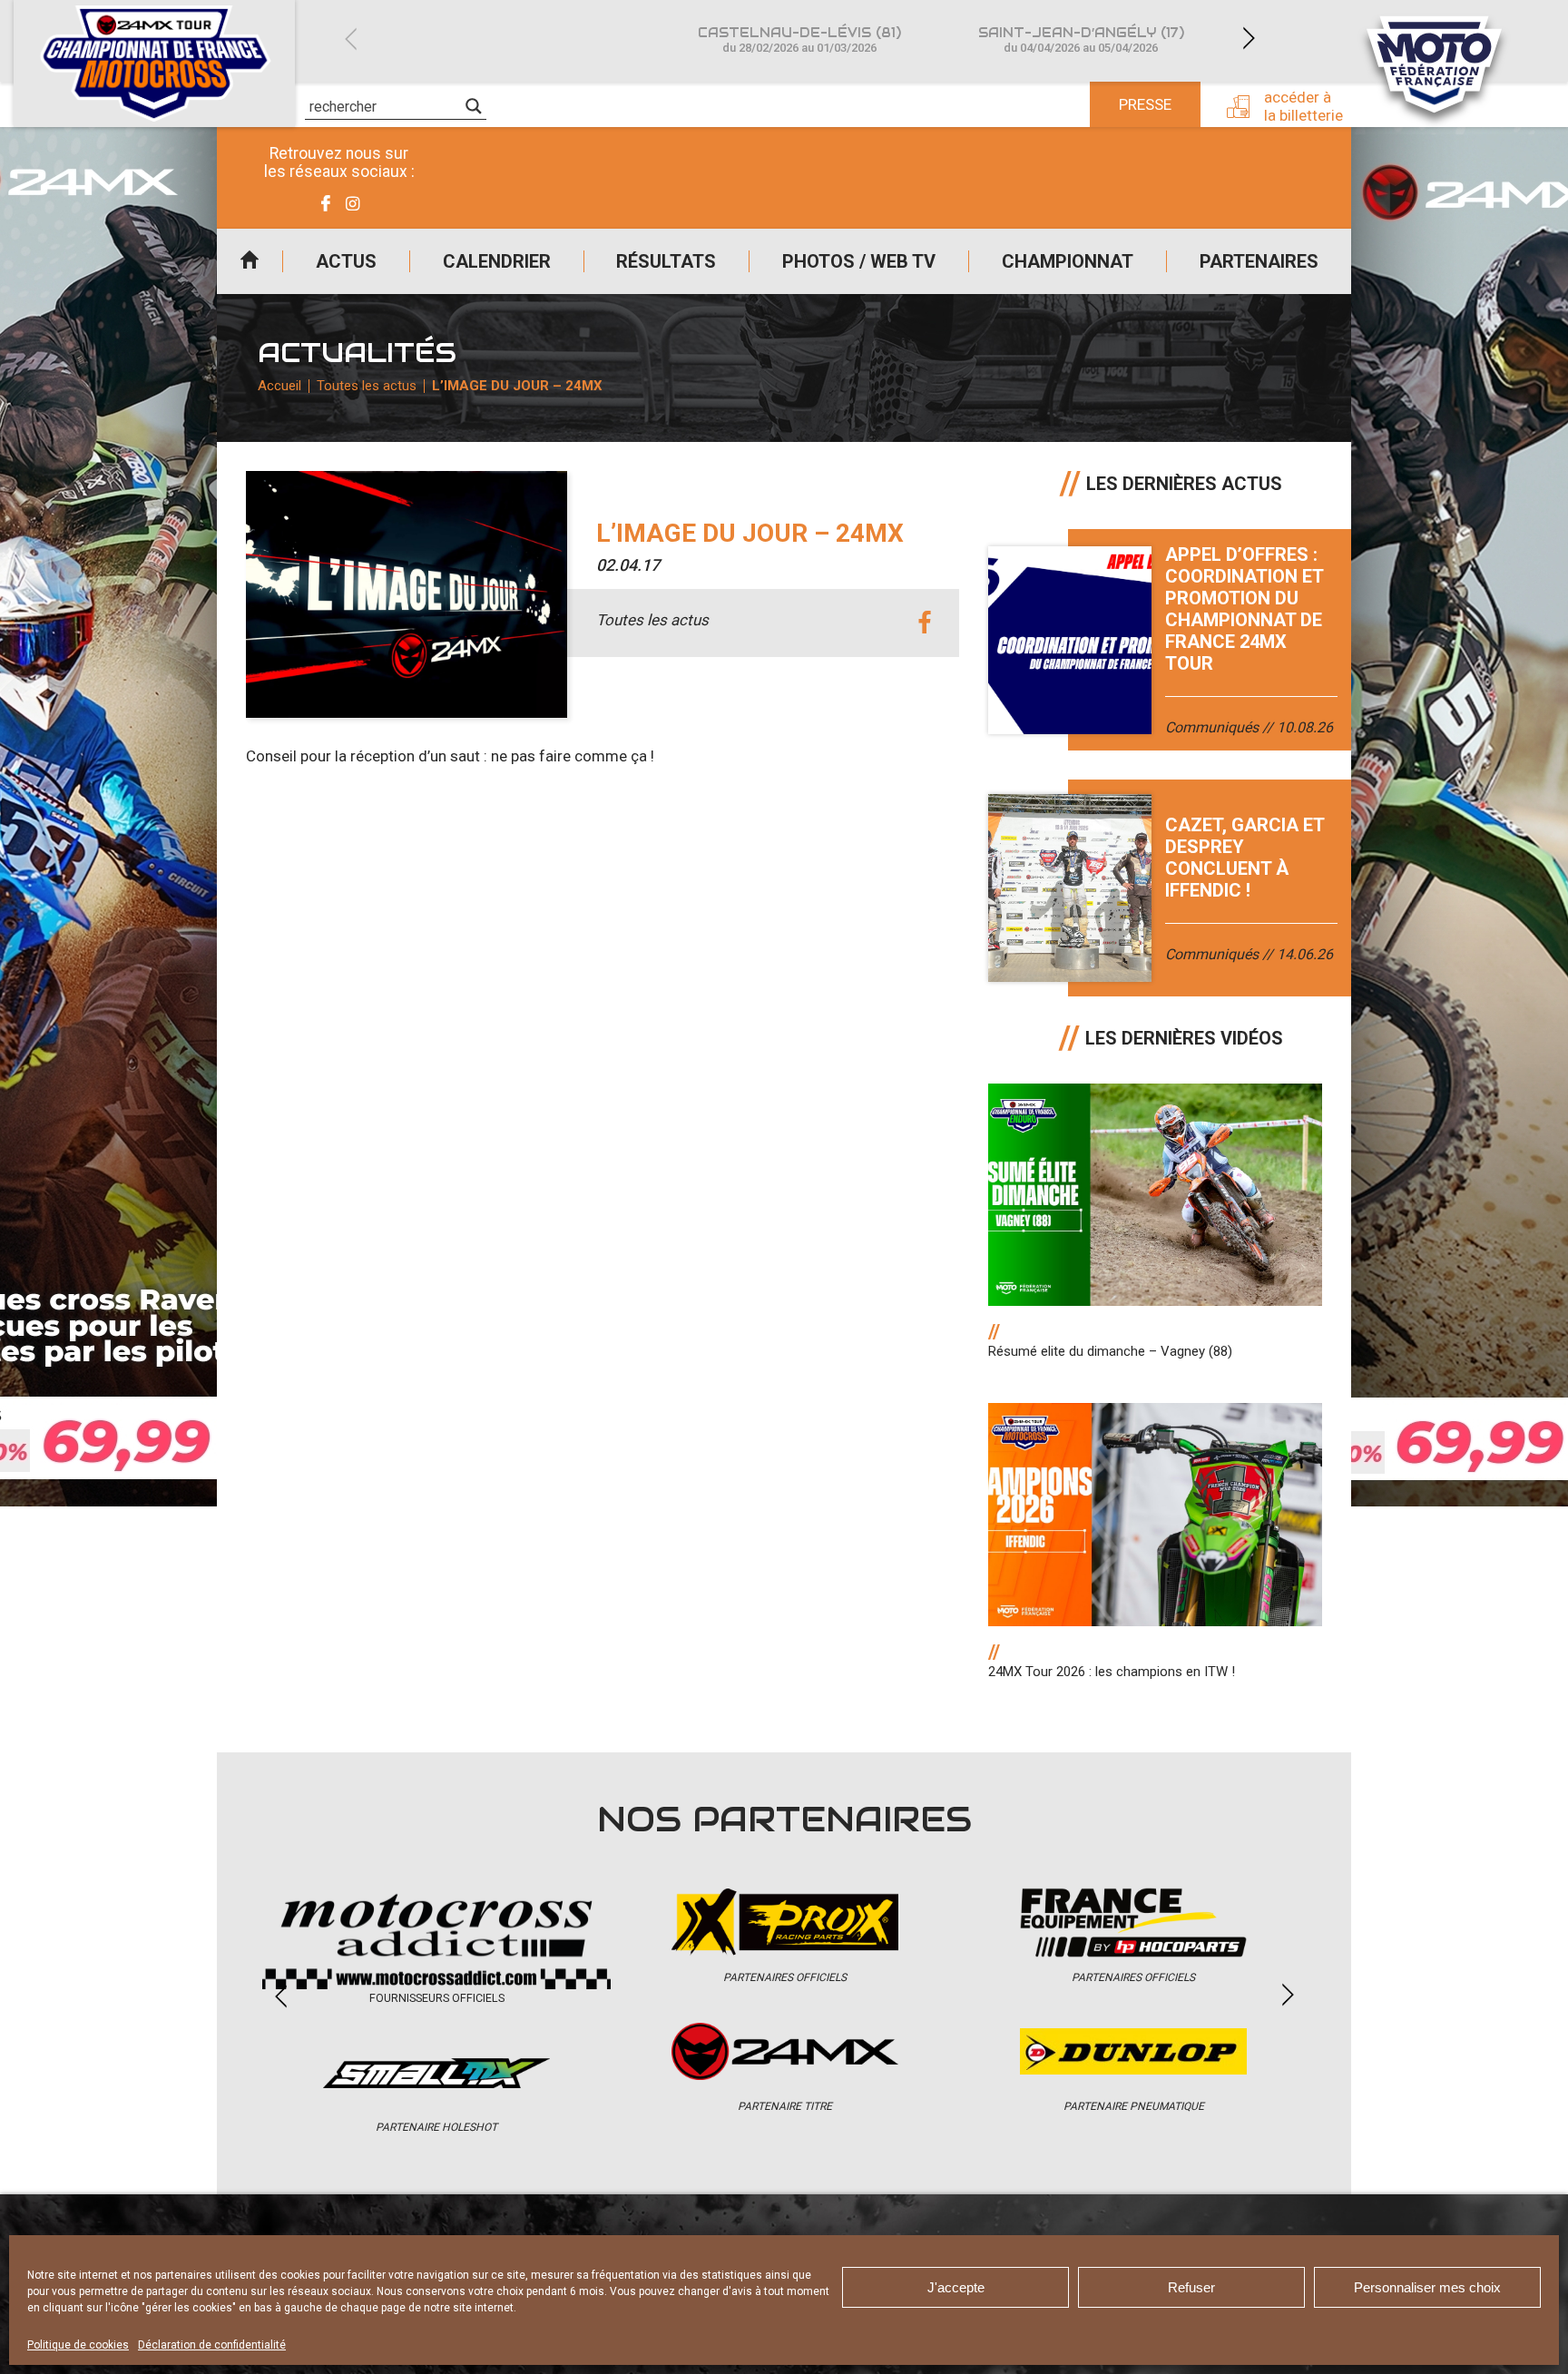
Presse (1145, 104)
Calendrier (497, 261)
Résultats (666, 261)
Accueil (250, 261)
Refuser (1191, 2287)
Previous (350, 39)
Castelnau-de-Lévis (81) (799, 39)
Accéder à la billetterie (1303, 106)
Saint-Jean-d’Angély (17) (1081, 39)
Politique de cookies (78, 2345)
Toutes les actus (367, 386)
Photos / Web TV (859, 261)
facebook (925, 623)
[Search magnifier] (474, 106)
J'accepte (956, 2287)
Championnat (1068, 261)
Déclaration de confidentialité (212, 2345)
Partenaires (1259, 261)
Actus (346, 261)
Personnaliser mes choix (1427, 2287)
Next (1249, 39)
